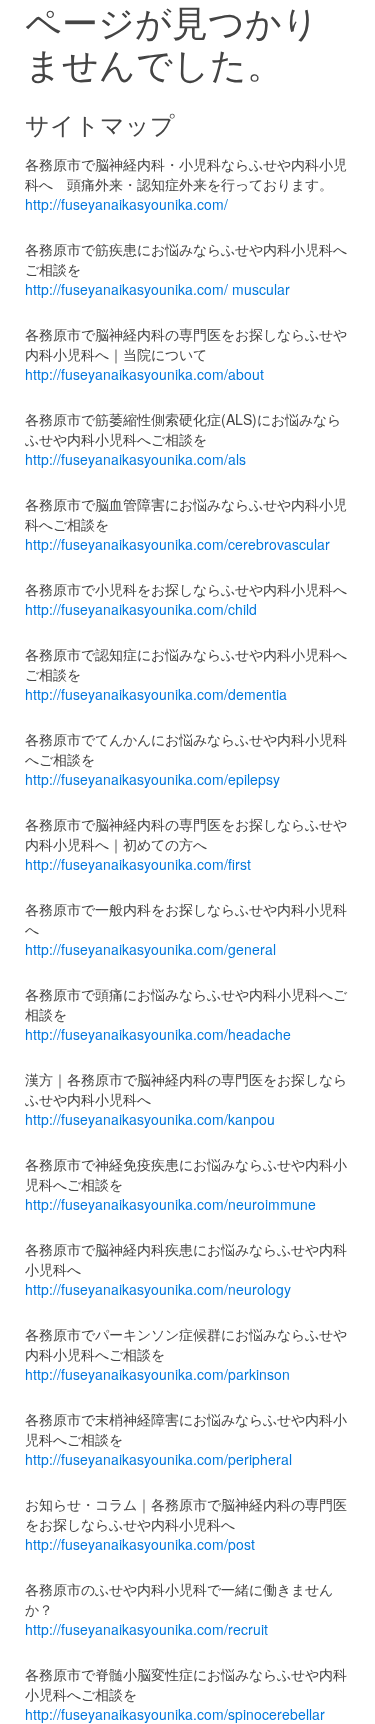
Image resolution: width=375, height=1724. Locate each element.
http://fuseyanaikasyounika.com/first (138, 864)
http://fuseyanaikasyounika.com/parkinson (157, 1374)
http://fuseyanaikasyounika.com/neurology (158, 1289)
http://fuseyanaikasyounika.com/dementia (156, 694)
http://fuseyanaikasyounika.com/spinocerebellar (175, 1714)
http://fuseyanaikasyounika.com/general (150, 949)
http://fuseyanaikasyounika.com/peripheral (158, 1459)
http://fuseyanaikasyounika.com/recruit (146, 1629)
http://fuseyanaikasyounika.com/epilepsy (152, 779)
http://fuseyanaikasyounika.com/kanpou (150, 1119)
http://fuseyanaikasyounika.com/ (126, 204)
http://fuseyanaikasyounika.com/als (135, 459)
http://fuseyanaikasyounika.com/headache (158, 1034)
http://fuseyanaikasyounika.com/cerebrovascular (177, 544)
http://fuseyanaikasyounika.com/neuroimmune (170, 1204)
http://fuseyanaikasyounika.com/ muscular (157, 289)
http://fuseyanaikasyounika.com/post (140, 1544)
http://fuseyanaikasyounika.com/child (141, 609)
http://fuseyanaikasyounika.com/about (144, 374)
